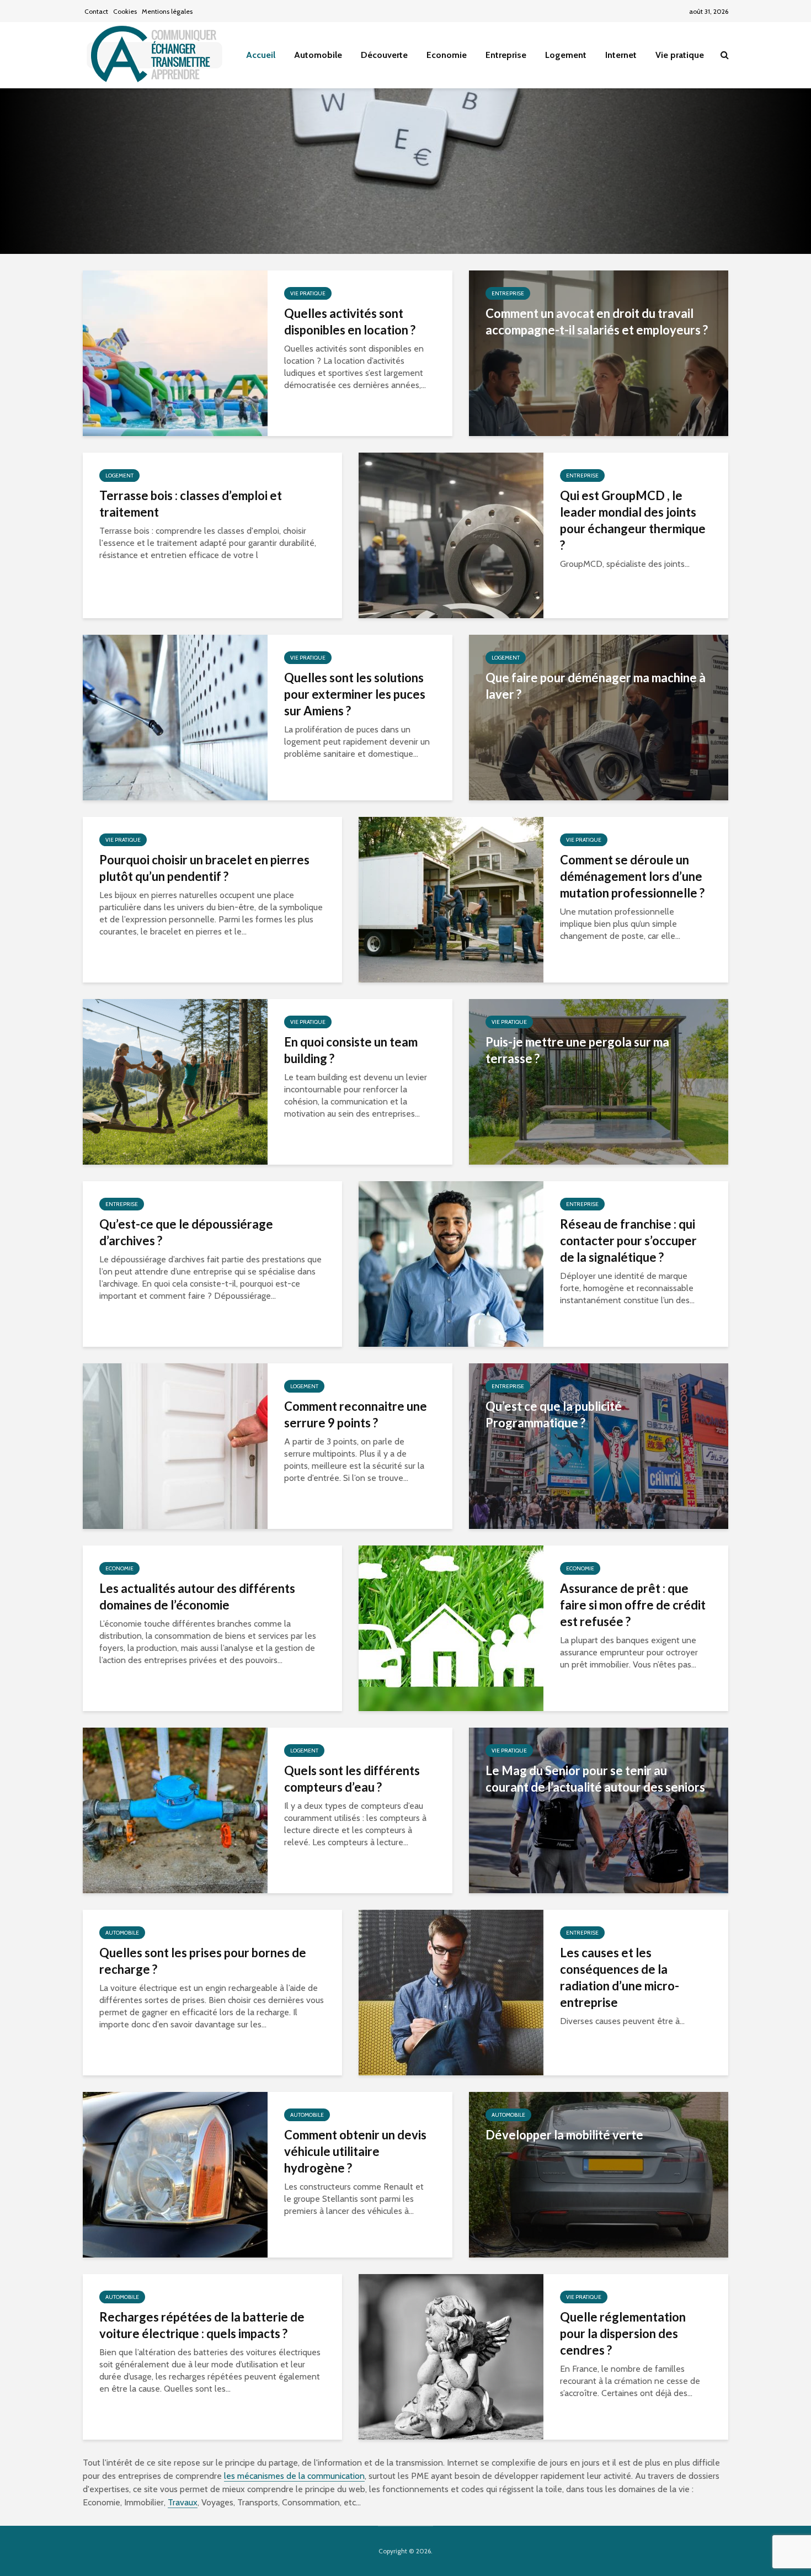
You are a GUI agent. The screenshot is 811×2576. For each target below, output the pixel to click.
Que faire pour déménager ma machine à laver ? (596, 686)
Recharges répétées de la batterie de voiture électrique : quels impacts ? (202, 2325)
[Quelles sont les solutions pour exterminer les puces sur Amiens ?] (175, 717)
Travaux (183, 2502)
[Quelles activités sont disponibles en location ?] (175, 352)
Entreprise (506, 55)
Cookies (125, 11)
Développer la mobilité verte (564, 2135)
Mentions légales (167, 11)
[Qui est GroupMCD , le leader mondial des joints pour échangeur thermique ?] (451, 535)
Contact (96, 11)
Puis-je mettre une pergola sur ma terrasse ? (577, 1050)
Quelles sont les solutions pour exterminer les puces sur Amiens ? (355, 694)
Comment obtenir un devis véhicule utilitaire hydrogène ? (355, 2151)
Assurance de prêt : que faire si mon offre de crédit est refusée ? (633, 1605)
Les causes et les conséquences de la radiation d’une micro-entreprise (620, 1977)
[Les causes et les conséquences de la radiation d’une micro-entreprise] (451, 1992)
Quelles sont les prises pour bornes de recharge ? (203, 1961)
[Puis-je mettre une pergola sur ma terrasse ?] (599, 1081)
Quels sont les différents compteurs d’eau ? (352, 1779)
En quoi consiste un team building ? (351, 1050)
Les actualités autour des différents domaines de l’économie (197, 1597)
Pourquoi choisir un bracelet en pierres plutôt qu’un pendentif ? (204, 868)
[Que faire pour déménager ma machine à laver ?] (599, 717)
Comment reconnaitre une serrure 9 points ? (356, 1414)
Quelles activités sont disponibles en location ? (350, 322)
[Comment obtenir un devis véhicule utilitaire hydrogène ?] (175, 2174)
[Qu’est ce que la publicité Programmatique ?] (599, 1445)
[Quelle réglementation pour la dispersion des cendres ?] (451, 2356)
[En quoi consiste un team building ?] (175, 1081)
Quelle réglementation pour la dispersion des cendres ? (623, 2333)
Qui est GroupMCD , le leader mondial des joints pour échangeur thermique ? (633, 520)
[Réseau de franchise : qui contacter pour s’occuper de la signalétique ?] (451, 1263)
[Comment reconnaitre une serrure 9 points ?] (175, 1445)
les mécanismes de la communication (294, 2476)
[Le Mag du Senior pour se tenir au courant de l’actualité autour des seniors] (599, 1810)
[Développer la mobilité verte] (599, 2174)
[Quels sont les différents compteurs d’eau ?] (175, 1810)
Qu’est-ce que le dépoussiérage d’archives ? (186, 1232)
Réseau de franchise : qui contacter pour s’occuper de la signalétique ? (628, 1241)
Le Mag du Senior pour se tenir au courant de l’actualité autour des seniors (595, 1779)
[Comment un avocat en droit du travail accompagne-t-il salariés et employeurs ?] (599, 352)
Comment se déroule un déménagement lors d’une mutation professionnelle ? (632, 876)
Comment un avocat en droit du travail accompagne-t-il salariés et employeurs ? (597, 322)
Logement (566, 55)
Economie (447, 55)
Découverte (384, 55)
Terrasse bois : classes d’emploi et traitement (191, 504)
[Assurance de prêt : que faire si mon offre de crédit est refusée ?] (451, 1627)
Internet (621, 55)
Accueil (261, 55)
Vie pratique (680, 55)
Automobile (318, 55)
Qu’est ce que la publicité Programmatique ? (554, 1414)
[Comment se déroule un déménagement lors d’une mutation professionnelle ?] (451, 899)
